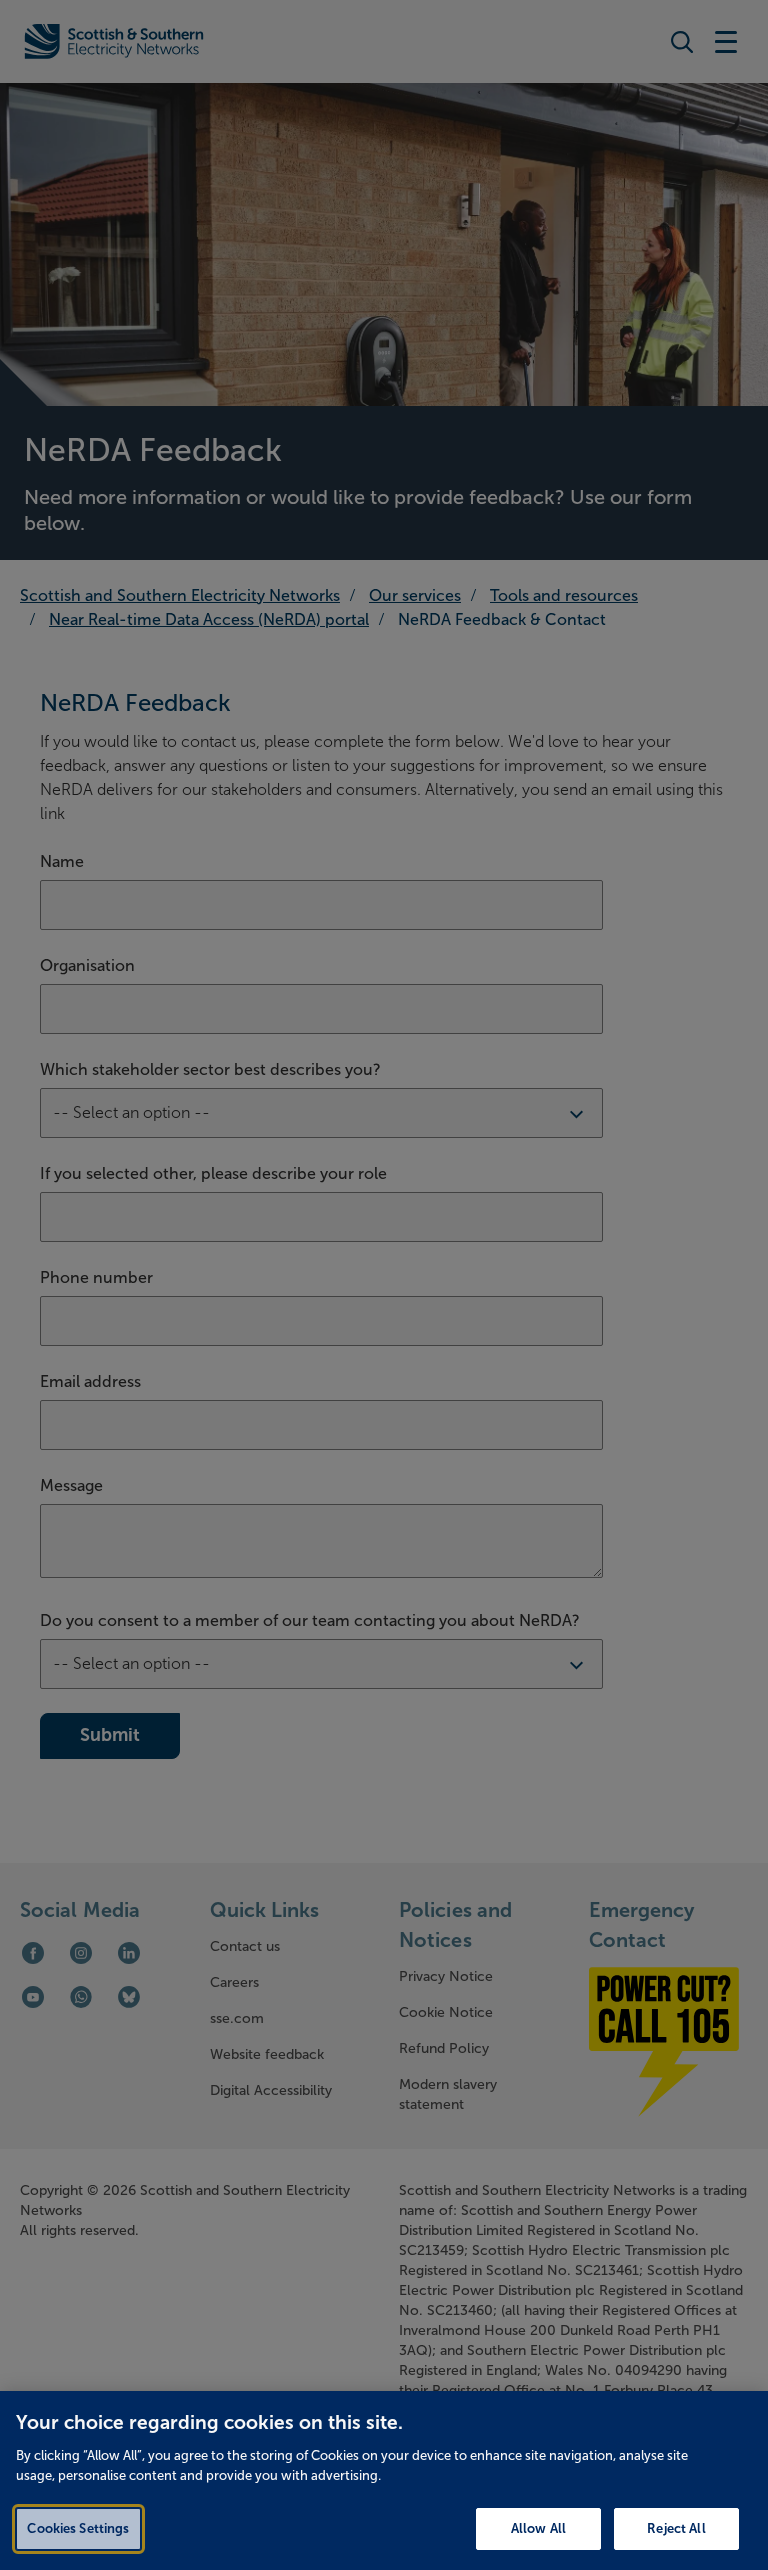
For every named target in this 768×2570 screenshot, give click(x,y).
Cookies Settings (78, 2528)
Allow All (538, 2528)
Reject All (676, 2528)
